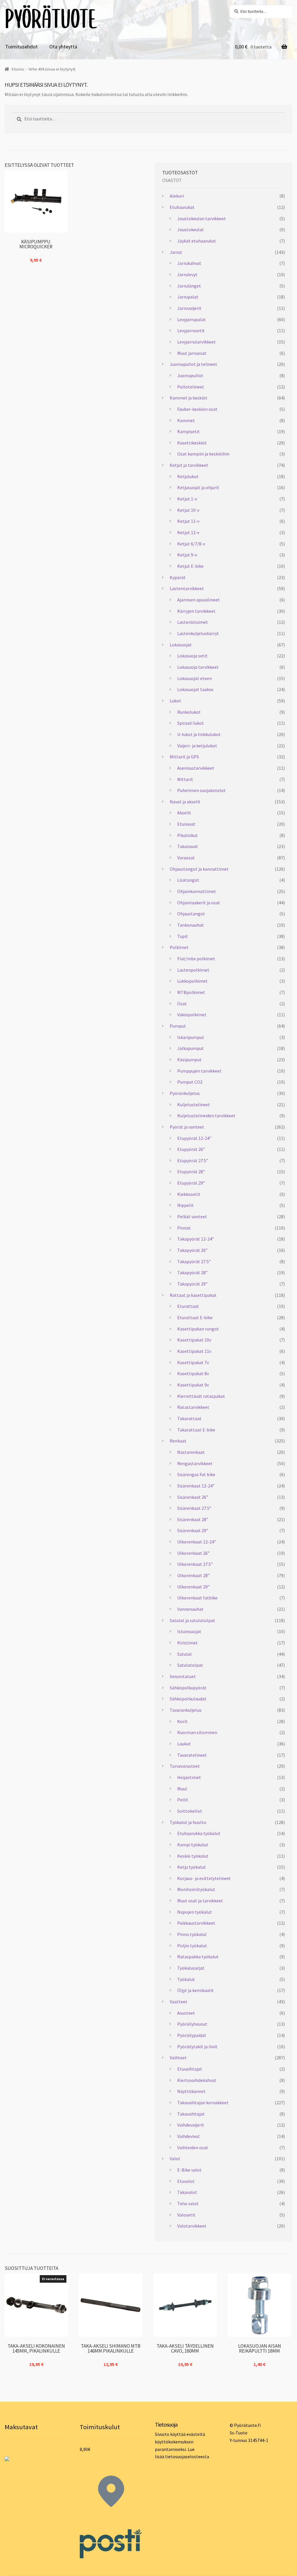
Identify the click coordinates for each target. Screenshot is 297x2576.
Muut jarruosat (192, 353)
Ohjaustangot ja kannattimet (199, 869)
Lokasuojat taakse (195, 689)
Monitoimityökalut (196, 1889)
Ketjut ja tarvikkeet (189, 465)
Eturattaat (188, 1306)
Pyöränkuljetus (185, 1093)
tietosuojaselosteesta (187, 2456)
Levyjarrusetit (191, 330)
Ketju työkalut (192, 1867)
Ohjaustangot (191, 914)
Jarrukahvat (189, 263)
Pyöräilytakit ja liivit (197, 2047)
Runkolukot (189, 712)
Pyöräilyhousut (192, 2024)
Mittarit (185, 779)
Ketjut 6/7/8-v (191, 544)
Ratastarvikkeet (193, 1407)
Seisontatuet (183, 1676)
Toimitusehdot (21, 47)
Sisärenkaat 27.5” (194, 1508)
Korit (182, 1721)
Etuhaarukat (182, 207)
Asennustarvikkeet (196, 768)
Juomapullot (190, 375)
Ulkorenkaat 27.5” (195, 1564)
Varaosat (186, 858)
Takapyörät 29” (192, 1284)
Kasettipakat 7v (193, 1362)
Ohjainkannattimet (197, 891)
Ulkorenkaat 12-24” (197, 1542)
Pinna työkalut (192, 1934)
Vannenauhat (190, 1609)
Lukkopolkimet (192, 981)
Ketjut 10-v (188, 510)
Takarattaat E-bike (196, 1430)
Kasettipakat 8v (193, 1373)
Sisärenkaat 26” (193, 1497)
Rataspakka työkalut (198, 1957)
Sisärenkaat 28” (193, 1519)
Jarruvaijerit (189, 308)
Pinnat (184, 1228)
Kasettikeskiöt (192, 443)
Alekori (177, 196)
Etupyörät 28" (191, 1172)
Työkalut (186, 1979)
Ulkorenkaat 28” (193, 1575)
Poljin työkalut (192, 1946)
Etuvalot (186, 2181)
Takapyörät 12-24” (196, 1239)
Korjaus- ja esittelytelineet (204, 1878)
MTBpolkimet (191, 992)
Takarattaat (189, 1418)
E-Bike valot (189, 2170)
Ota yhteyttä (63, 47)
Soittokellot (190, 1811)
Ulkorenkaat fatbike (197, 1598)
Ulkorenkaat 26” (193, 1553)
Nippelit (185, 1205)
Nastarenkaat (191, 1452)
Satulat (185, 1654)
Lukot (175, 701)
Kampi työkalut (193, 1845)
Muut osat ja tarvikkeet (200, 1901)
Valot (175, 2159)
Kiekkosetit (189, 1194)
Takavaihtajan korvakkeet (203, 2103)
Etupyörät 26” (191, 1149)
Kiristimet (188, 1643)
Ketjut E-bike (190, 566)
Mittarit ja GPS (184, 757)
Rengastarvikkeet (195, 1463)
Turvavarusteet (185, 1766)
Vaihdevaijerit (191, 2125)
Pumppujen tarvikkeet (199, 1071)
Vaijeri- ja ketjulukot (197, 746)
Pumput (178, 1026)
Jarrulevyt (187, 274)
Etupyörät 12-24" (194, 1138)
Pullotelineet (191, 387)
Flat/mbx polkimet (196, 959)
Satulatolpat (190, 1665)
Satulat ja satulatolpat (192, 1620)
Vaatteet (179, 2002)
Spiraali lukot (191, 723)
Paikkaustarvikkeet (196, 1923)
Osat (182, 1004)
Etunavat (186, 824)
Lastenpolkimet (193, 970)
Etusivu (18, 69)
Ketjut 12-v (188, 532)
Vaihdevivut (189, 2136)
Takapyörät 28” (192, 1272)
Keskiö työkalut (193, 1856)
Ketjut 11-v (188, 521)
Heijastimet (189, 1777)
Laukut (184, 1744)
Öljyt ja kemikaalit (195, 1990)
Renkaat (178, 1441)
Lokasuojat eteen (194, 678)
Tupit (183, 936)
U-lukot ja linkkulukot (199, 734)
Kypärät (178, 577)
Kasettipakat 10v (194, 1340)
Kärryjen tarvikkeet (196, 611)
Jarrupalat (188, 297)
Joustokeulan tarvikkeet (202, 218)
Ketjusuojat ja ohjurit (198, 487)
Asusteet (186, 2013)
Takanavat (188, 846)
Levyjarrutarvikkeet (197, 342)
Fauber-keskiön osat (197, 409)
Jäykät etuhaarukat (197, 241)
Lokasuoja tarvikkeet (198, 667)
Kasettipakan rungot (198, 1329)
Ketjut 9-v (187, 555)
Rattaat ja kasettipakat (193, 1295)
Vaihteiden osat (193, 2147)
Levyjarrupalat (192, 319)
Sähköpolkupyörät (188, 1688)
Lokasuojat (181, 645)
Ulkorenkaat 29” (193, 1587)
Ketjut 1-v (187, 499)
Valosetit (186, 2215)
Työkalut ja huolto (188, 1822)
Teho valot (188, 2203)
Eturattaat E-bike (195, 1317)
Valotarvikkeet (192, 2226)
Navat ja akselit (185, 802)
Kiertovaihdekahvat (197, 2080)
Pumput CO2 (190, 1082)
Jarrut (176, 252)
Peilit (183, 1800)
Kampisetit (189, 431)
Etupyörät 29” (191, 1183)
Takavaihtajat (191, 2114)
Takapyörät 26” (192, 1250)
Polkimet (179, 947)
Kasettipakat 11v (194, 1351)
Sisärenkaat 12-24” (196, 1486)
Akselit (184, 813)
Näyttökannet (191, 2091)
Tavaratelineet (192, 1755)
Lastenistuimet (193, 622)
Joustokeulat (191, 229)
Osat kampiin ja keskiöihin (203, 454)
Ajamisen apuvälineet (199, 600)
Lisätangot (188, 880)
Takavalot (187, 2192)
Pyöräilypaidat (192, 2035)
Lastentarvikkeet (187, 588)
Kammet (186, 420)
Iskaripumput (191, 1037)
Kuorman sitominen (197, 1732)
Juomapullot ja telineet (193, 364)
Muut (182, 1789)
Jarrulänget (189, 286)
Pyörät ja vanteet (187, 1127)
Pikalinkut (188, 835)
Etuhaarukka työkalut (199, 1833)
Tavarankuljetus (186, 1710)
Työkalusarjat (191, 1968)
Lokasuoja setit (192, 656)
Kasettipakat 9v (193, 1385)
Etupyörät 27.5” (193, 1160)
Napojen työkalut (195, 1912)
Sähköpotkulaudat (188, 1699)
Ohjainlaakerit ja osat (199, 903)
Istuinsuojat (189, 1631)
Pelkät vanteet (192, 1216)
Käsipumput (189, 1060)
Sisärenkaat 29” (193, 1530)
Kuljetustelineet (194, 1104)
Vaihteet (178, 2058)
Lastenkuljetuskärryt (198, 633)
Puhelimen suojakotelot (201, 790)
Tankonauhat (191, 925)
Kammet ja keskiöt (189, 398)
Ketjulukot (188, 476)
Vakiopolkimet (192, 1015)
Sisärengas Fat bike (196, 1474)
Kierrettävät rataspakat (201, 1396)
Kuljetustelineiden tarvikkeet (206, 1116)
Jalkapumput (191, 1048)
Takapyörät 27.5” (194, 1261)
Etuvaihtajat (190, 2069)
